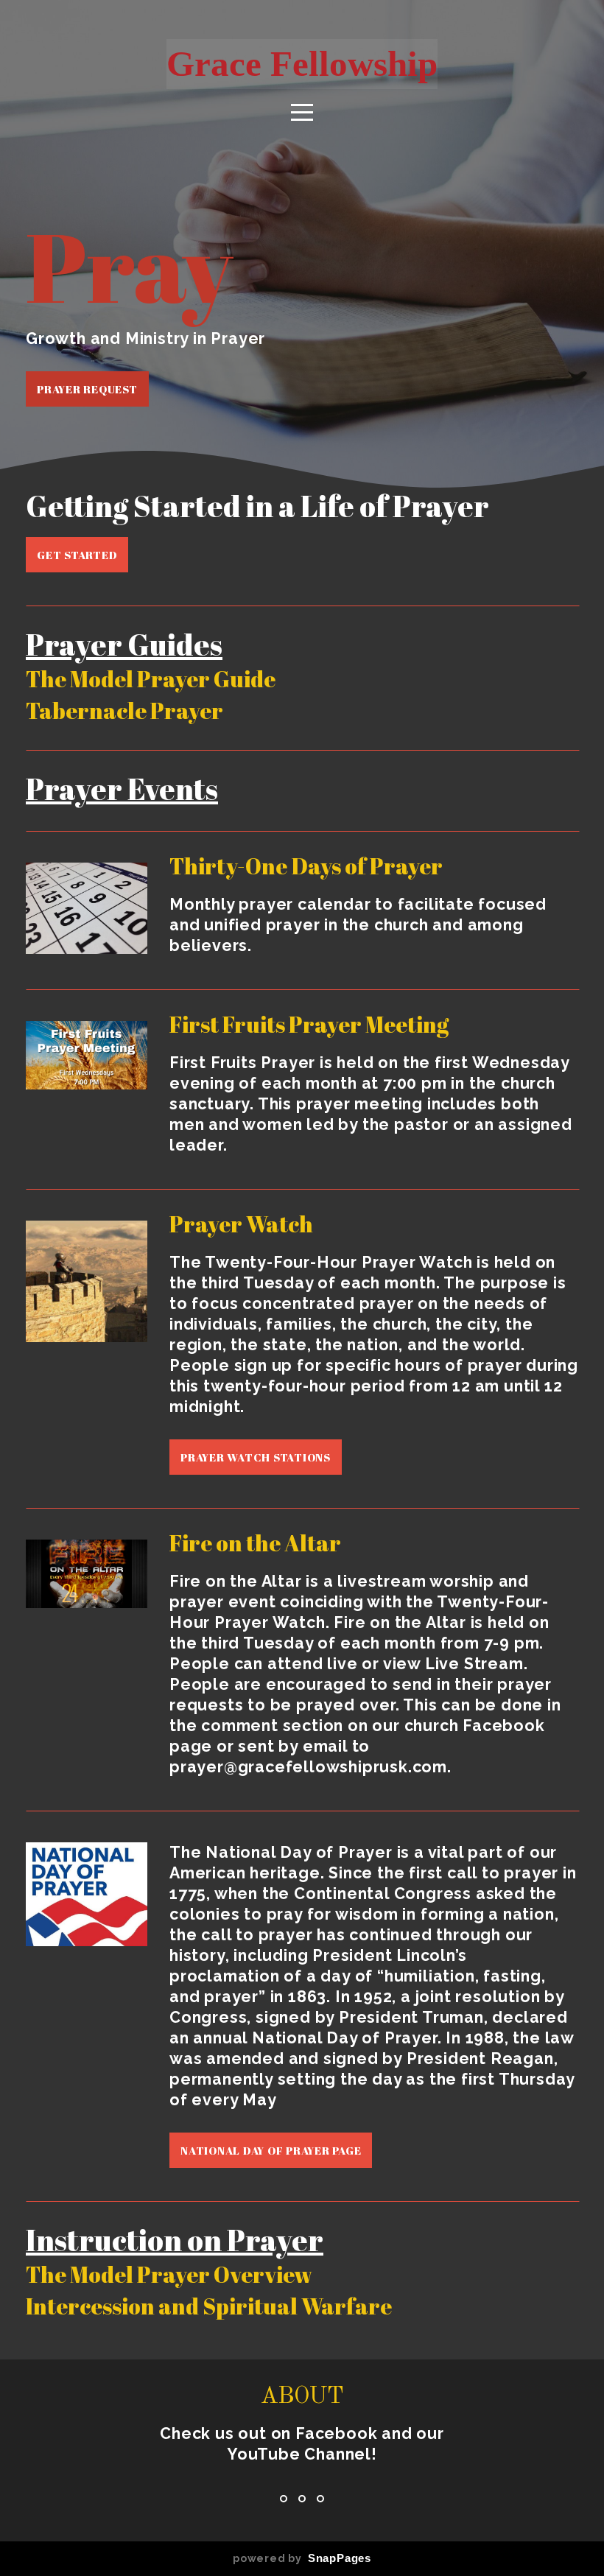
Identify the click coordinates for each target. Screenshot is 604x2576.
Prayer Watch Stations (256, 1457)
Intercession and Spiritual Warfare (209, 2306)
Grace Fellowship (302, 64)
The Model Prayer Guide (151, 679)
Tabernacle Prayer (124, 710)
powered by (302, 2558)
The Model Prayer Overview (169, 2274)
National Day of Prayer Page (271, 2150)
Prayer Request (87, 389)
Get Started (77, 555)
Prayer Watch (241, 1224)
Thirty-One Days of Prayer (306, 866)
